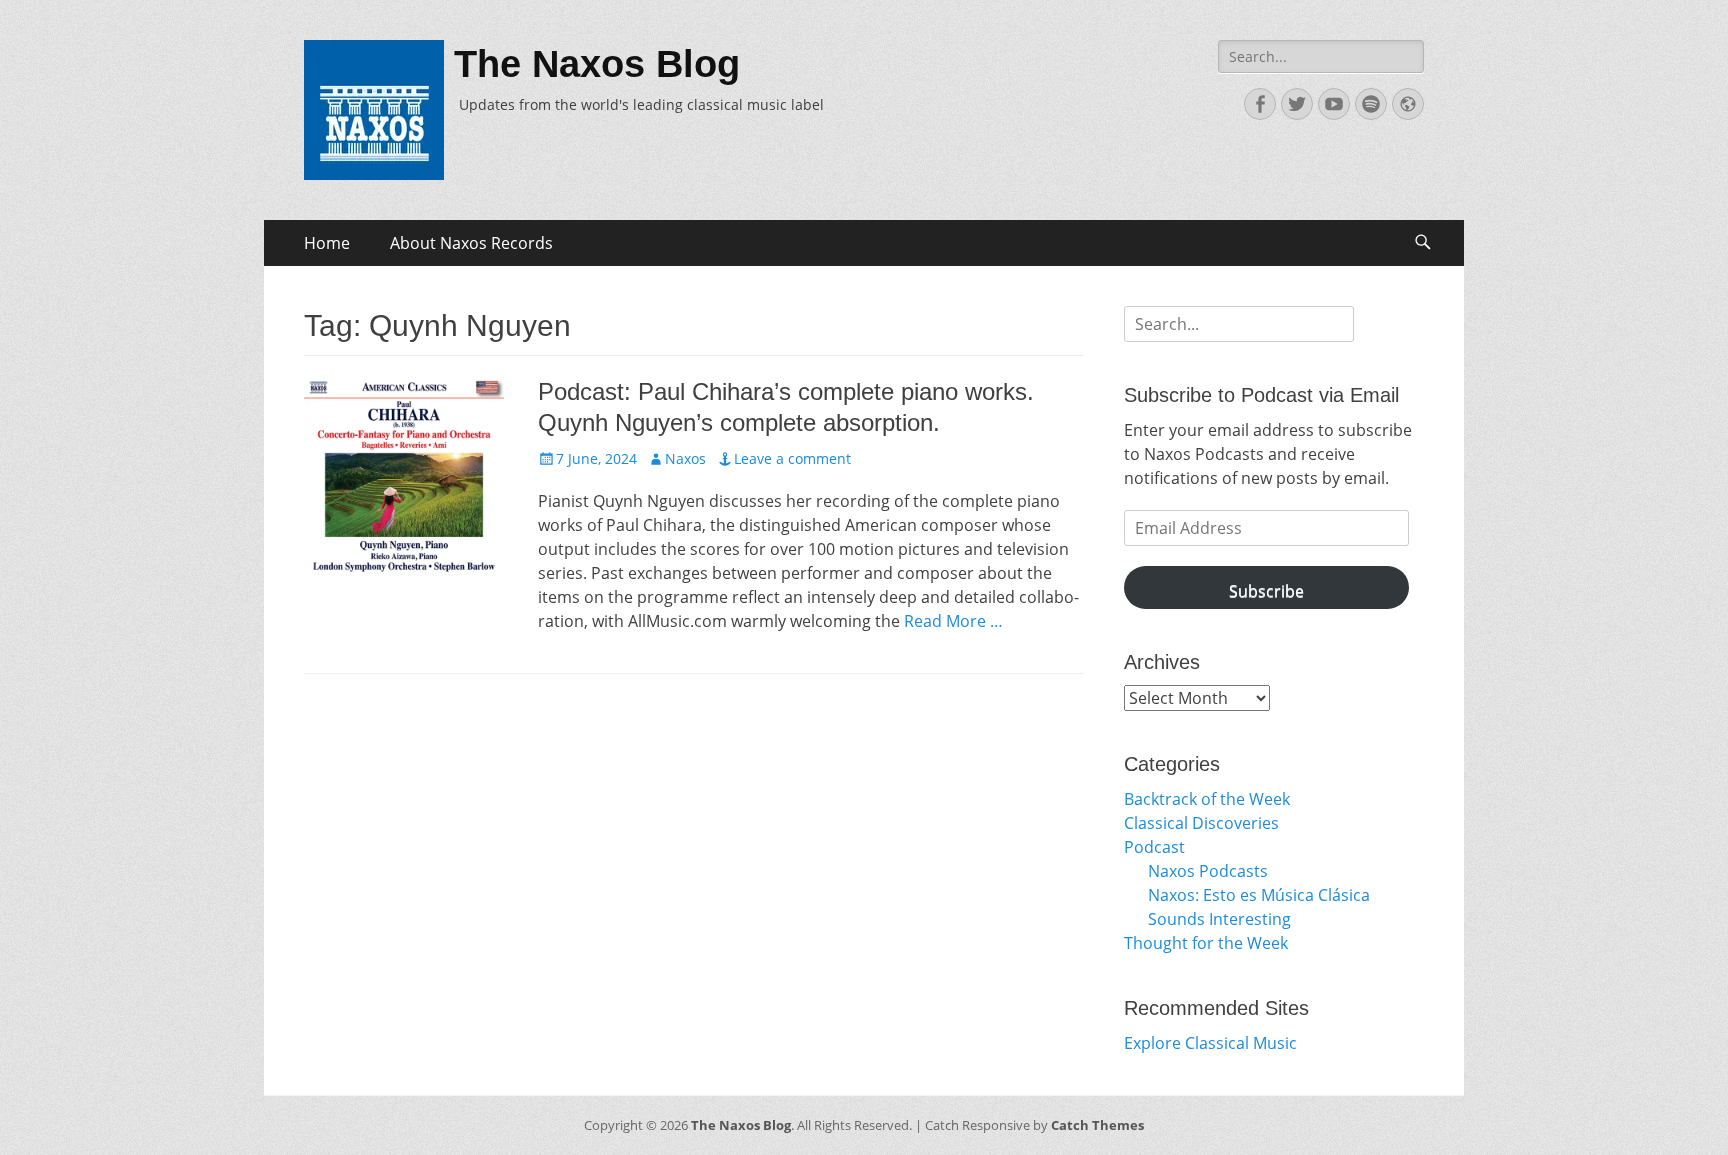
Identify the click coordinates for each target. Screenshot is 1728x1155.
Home (327, 243)
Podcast (1154, 847)
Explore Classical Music (1210, 1043)
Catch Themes (1097, 1125)
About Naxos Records (471, 243)
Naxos (685, 458)
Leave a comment (792, 458)
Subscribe (1266, 591)
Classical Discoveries (1201, 823)
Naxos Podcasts (1208, 871)
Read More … (953, 621)
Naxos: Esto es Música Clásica (1259, 895)
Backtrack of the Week (1207, 799)
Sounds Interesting (1219, 919)
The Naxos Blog (597, 64)
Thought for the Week (1206, 943)
